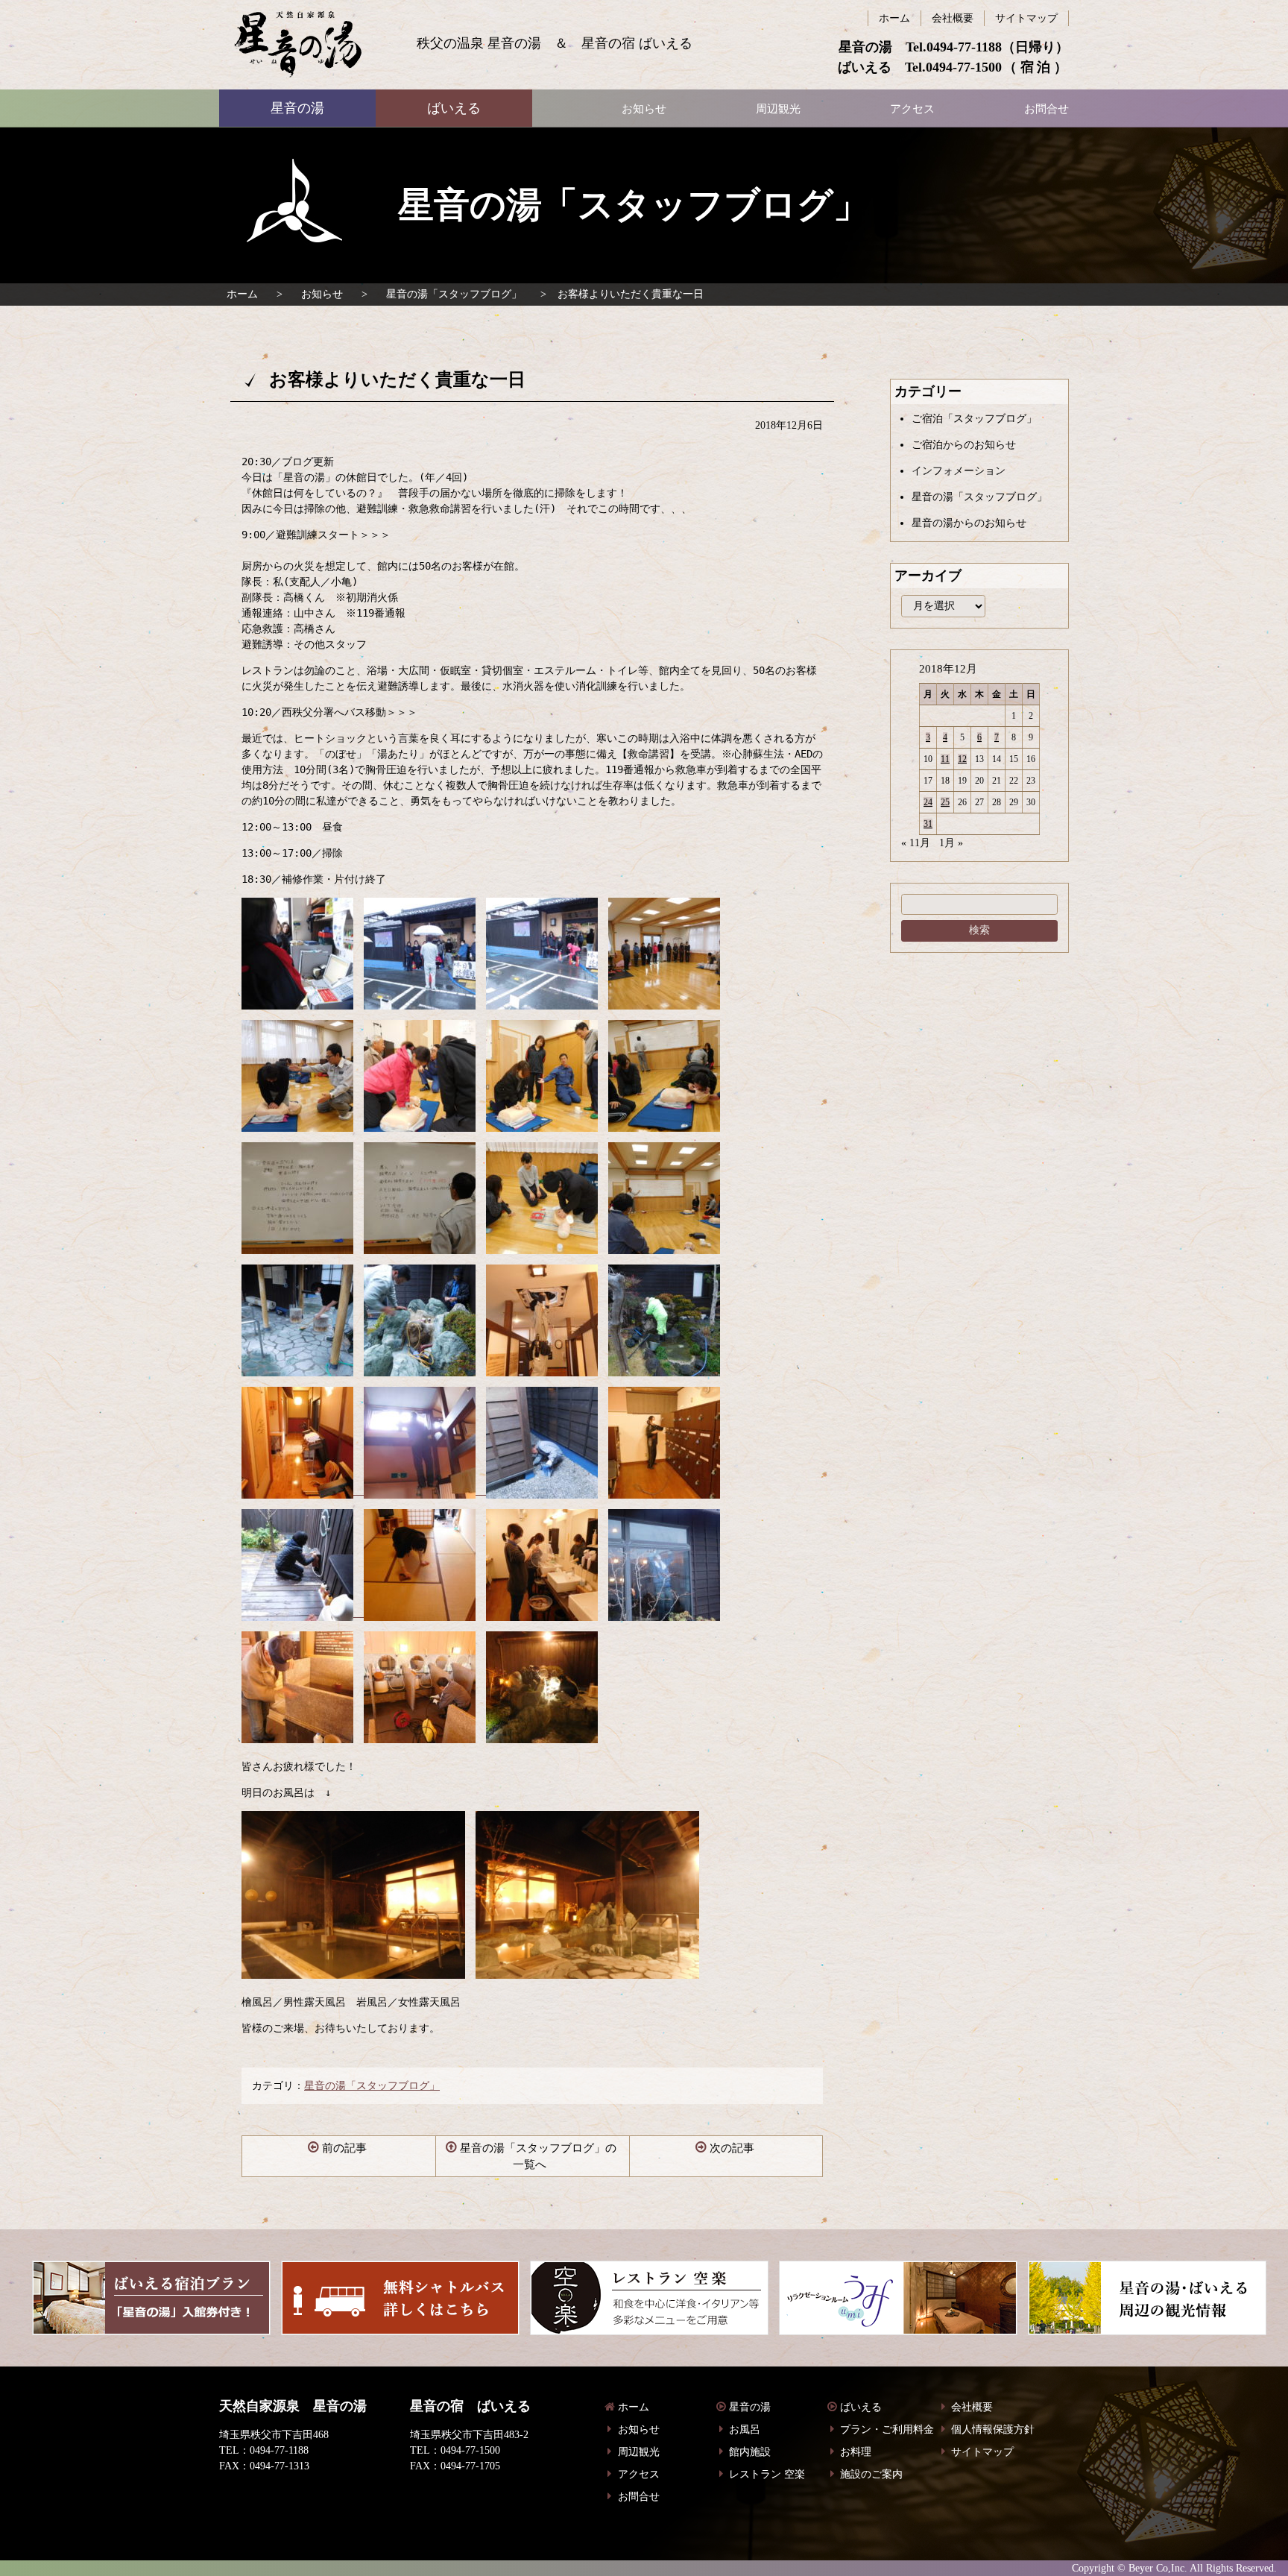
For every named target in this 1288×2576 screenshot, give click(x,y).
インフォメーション (959, 471)
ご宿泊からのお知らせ (964, 445)
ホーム (242, 294)
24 (928, 802)
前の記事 (344, 2148)
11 (945, 759)
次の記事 (732, 2148)
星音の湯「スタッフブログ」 (454, 294)
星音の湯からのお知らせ (969, 523)
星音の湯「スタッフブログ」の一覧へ (538, 2157)
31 (928, 824)
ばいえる (298, 45)
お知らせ (322, 294)
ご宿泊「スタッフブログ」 (974, 419)
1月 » (951, 843)
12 (962, 759)
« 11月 (916, 843)
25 (945, 802)
